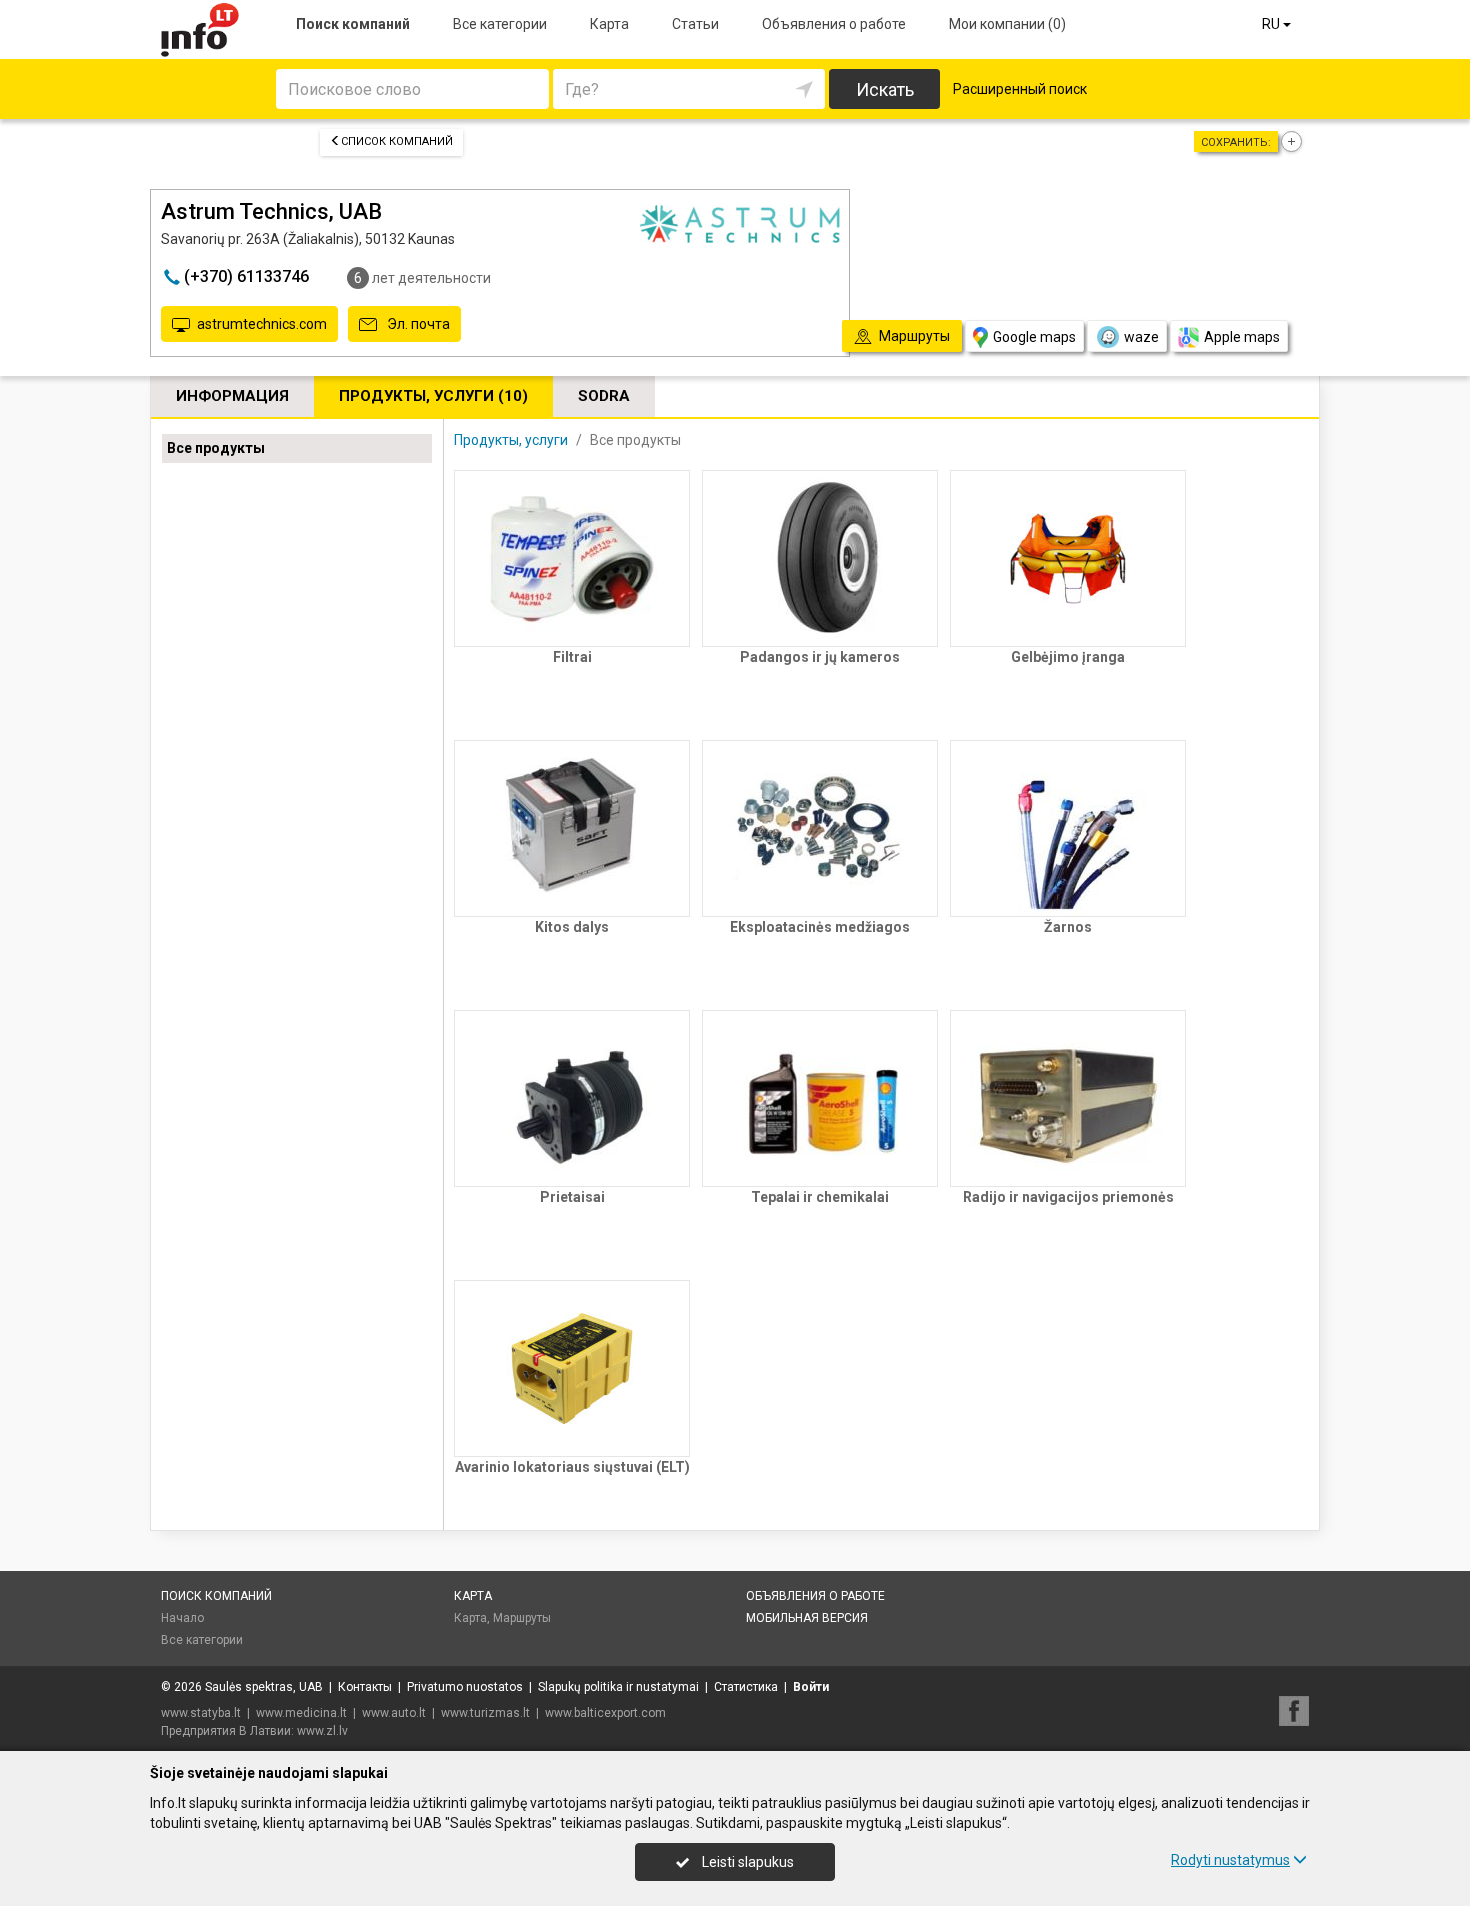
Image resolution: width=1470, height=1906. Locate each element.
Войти (811, 1687)
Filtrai (572, 657)
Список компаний (397, 141)
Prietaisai (572, 1197)
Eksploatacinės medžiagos (820, 927)
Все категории (500, 24)
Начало (182, 1618)
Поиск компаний (353, 24)
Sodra (604, 396)
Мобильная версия (807, 1618)
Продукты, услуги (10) (433, 396)
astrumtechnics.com (262, 324)
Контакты (365, 1687)
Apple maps (1242, 337)
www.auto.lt (394, 1713)
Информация (232, 396)
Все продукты (216, 448)
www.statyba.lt (201, 1713)
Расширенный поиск (1020, 89)
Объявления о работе (834, 24)
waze (1141, 337)
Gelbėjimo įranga (1068, 657)
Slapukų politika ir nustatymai (618, 1687)
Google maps (1034, 337)
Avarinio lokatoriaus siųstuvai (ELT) (572, 1467)
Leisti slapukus (746, 1862)
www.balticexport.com (605, 1713)
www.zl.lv (322, 1731)
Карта (609, 24)
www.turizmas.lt (485, 1713)
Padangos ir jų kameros (820, 657)
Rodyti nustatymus (1230, 1860)
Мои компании (1007, 24)
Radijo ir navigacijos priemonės (1068, 1197)
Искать (885, 89)
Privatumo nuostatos (465, 1687)
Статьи (695, 24)
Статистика (746, 1687)
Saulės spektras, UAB (264, 1687)
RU (1272, 24)
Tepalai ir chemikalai (820, 1197)
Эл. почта (417, 324)
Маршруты (522, 1618)
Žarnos (1068, 927)
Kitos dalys (572, 927)
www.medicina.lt (301, 1713)
